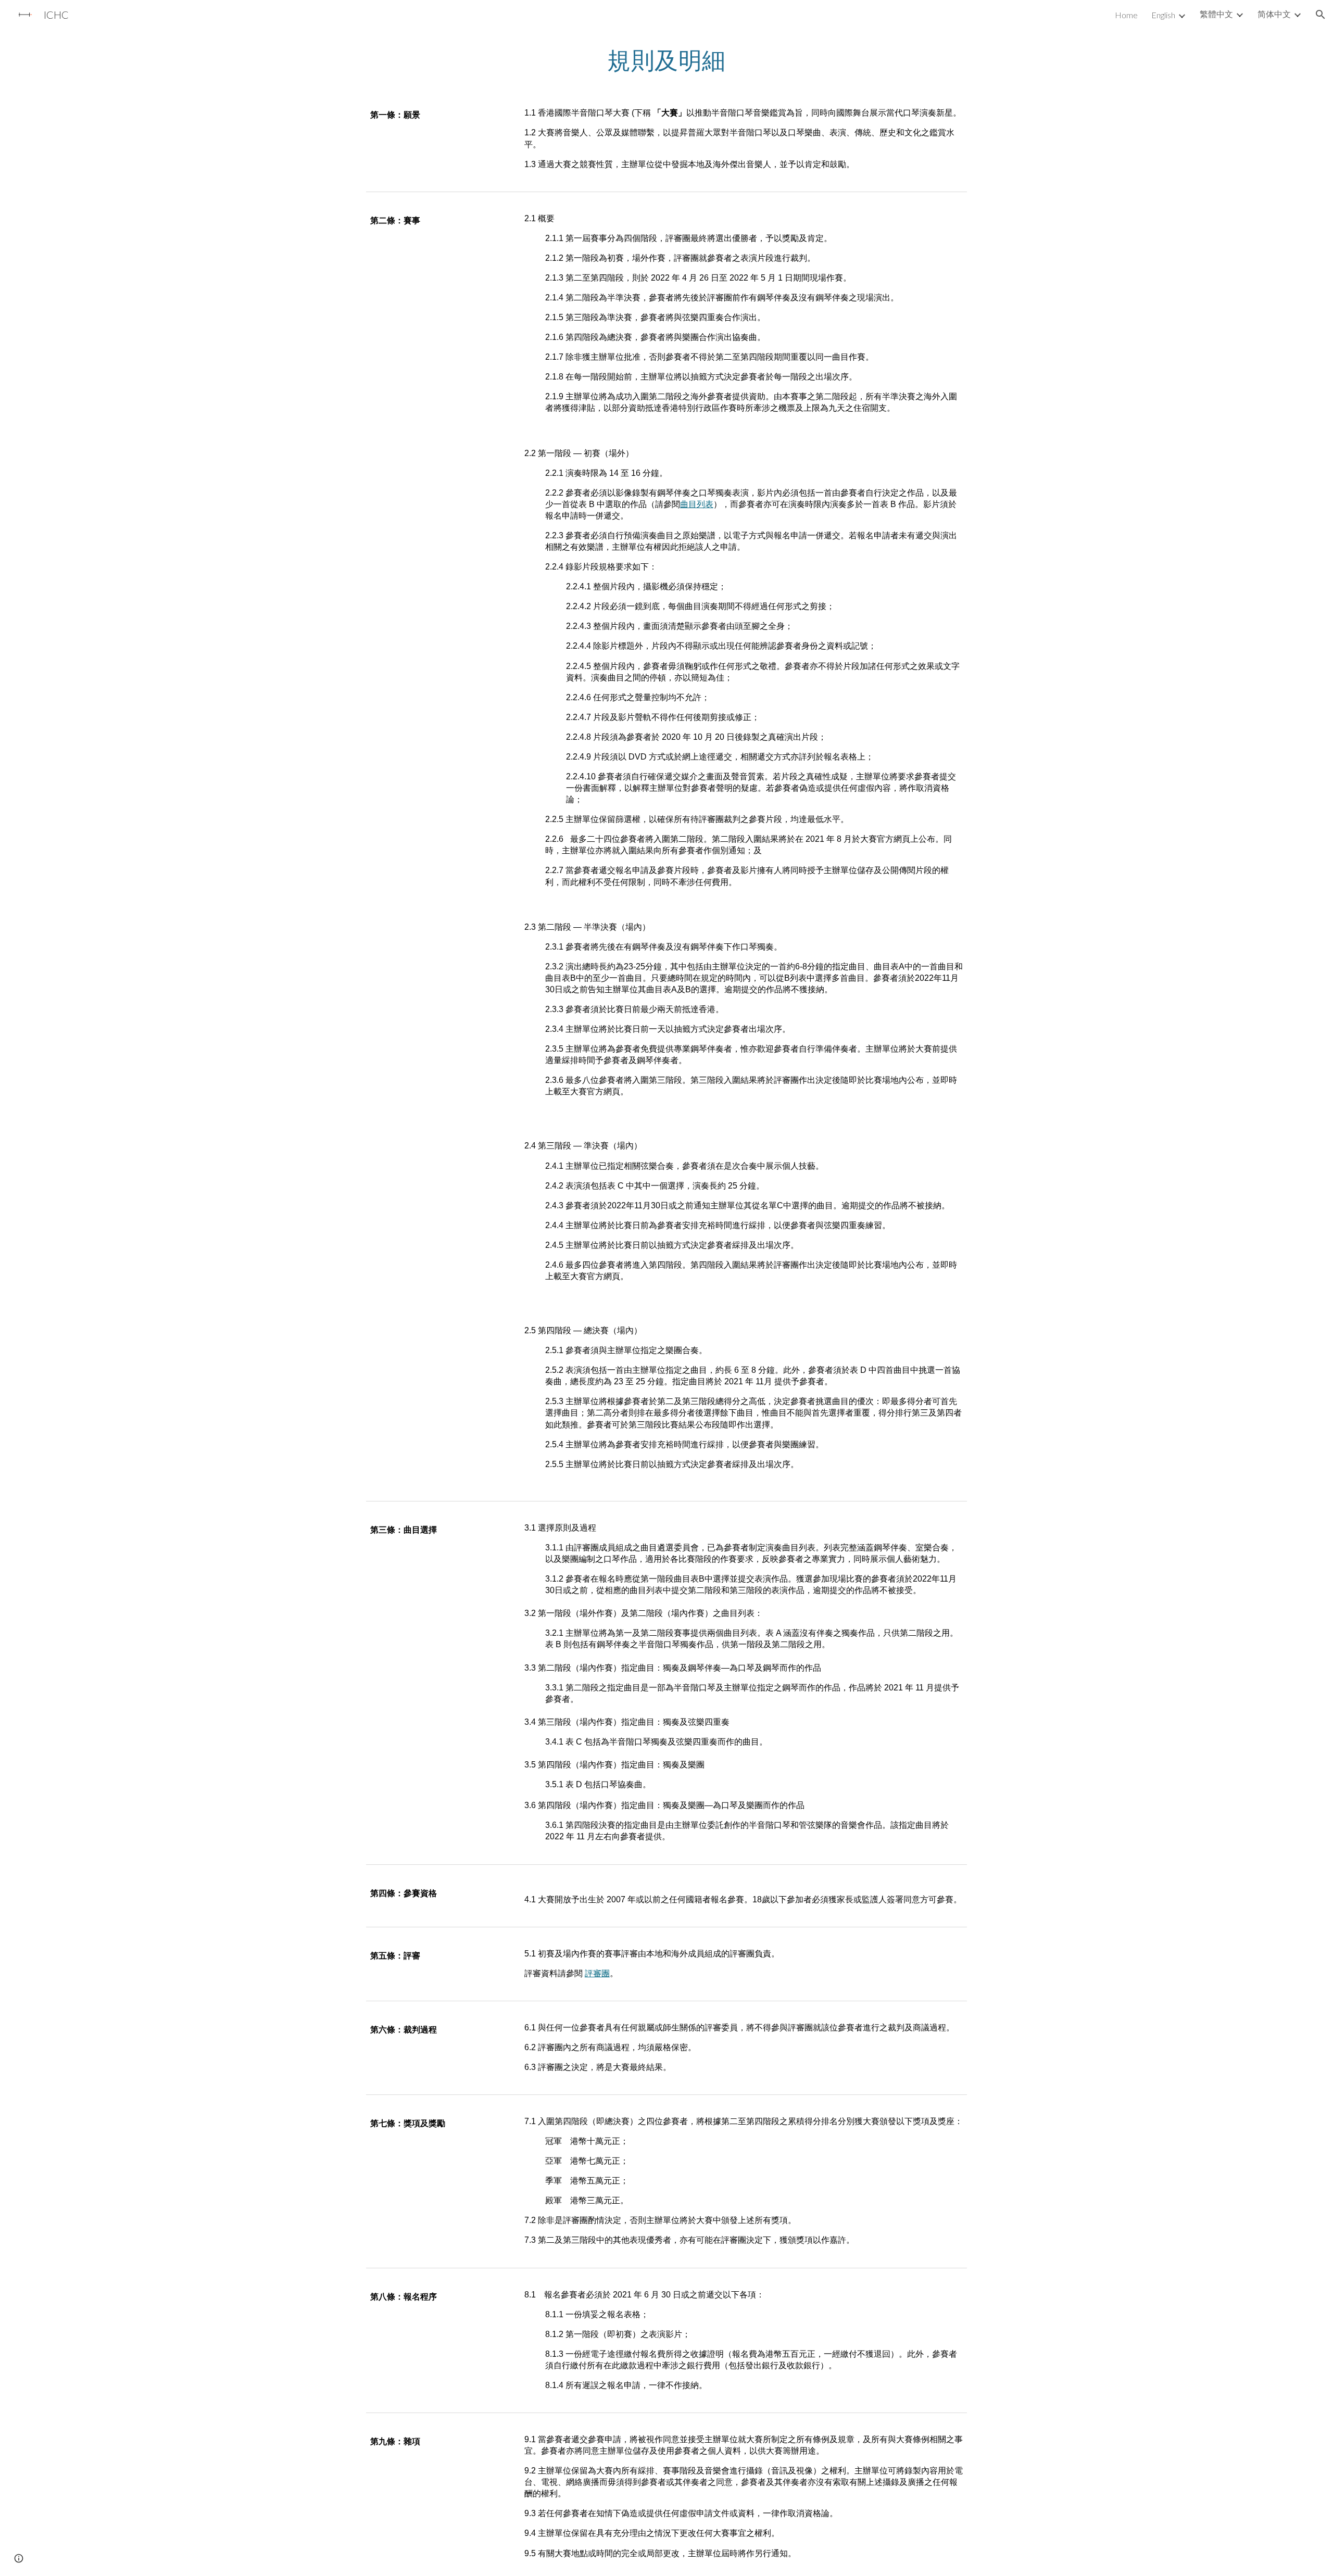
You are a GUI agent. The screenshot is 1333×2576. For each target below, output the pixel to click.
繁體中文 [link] (1216, 14)
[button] (1321, 15)
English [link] (1163, 15)
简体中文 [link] (1274, 14)
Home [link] (1126, 15)
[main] (666, 60)
